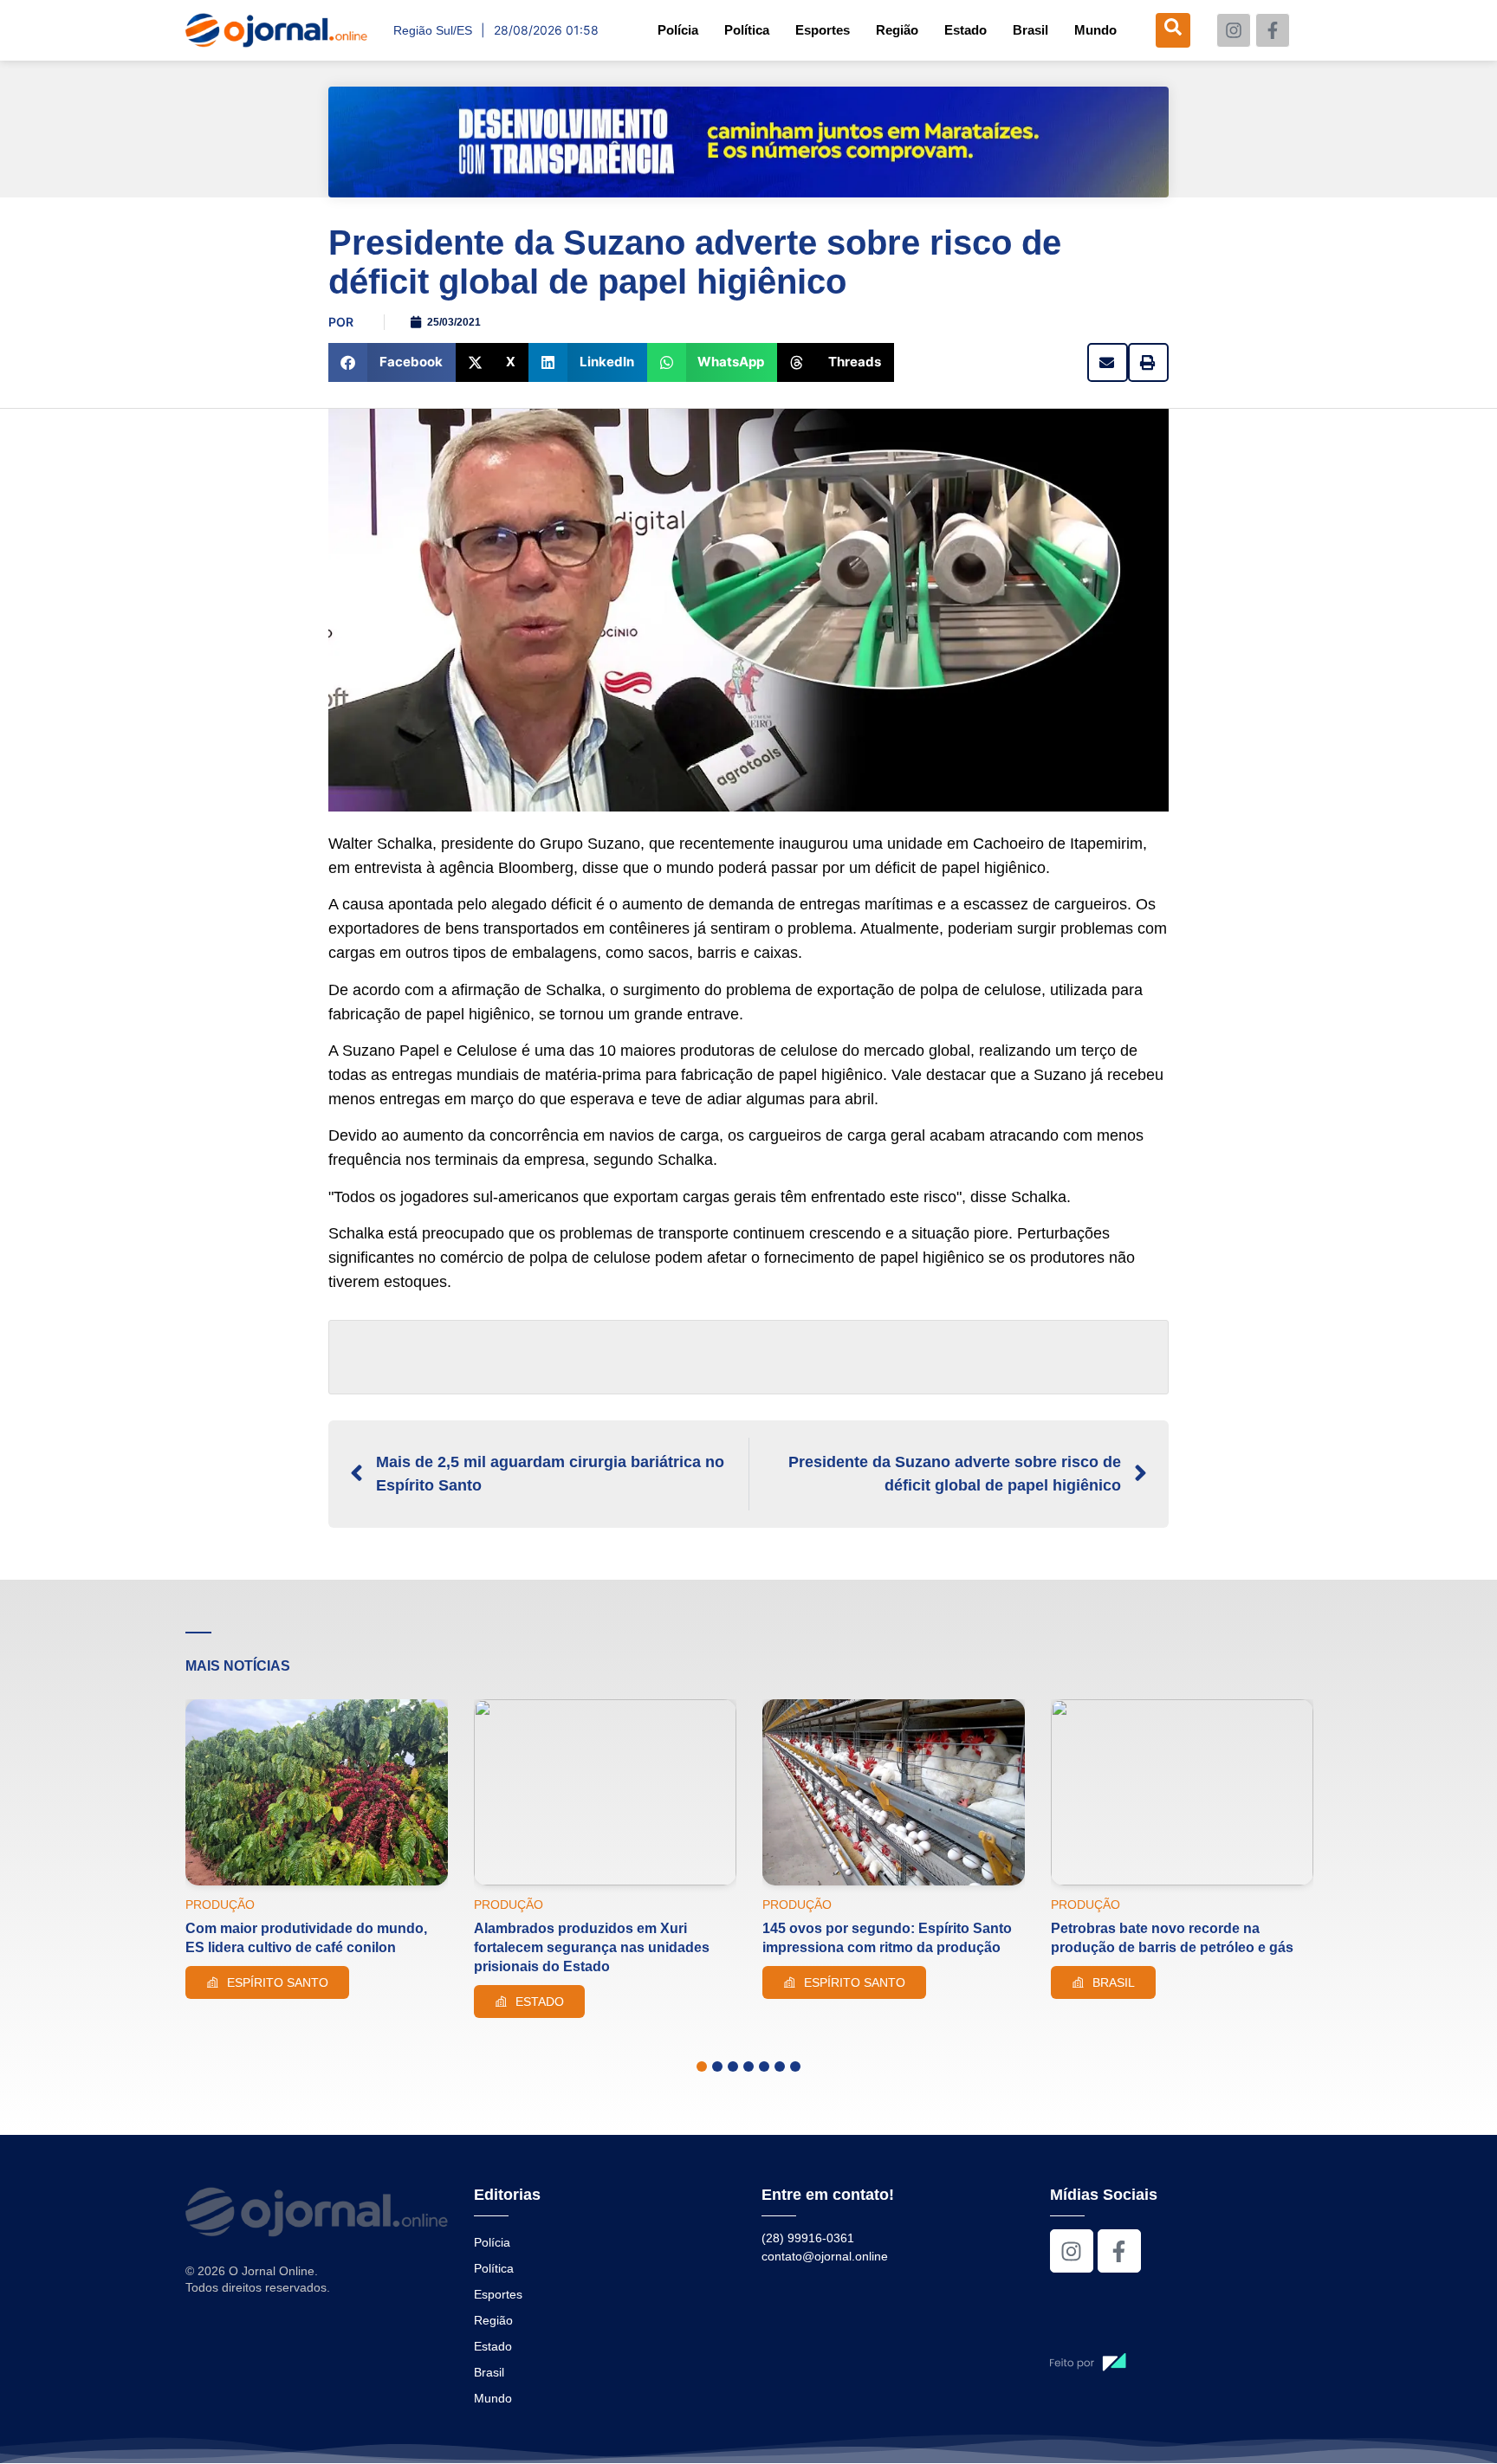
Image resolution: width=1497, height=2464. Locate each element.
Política (747, 30)
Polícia (678, 30)
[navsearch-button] (1173, 30)
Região (897, 30)
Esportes (823, 30)
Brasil (1030, 30)
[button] (392, 362)
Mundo (1095, 30)
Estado (966, 30)
